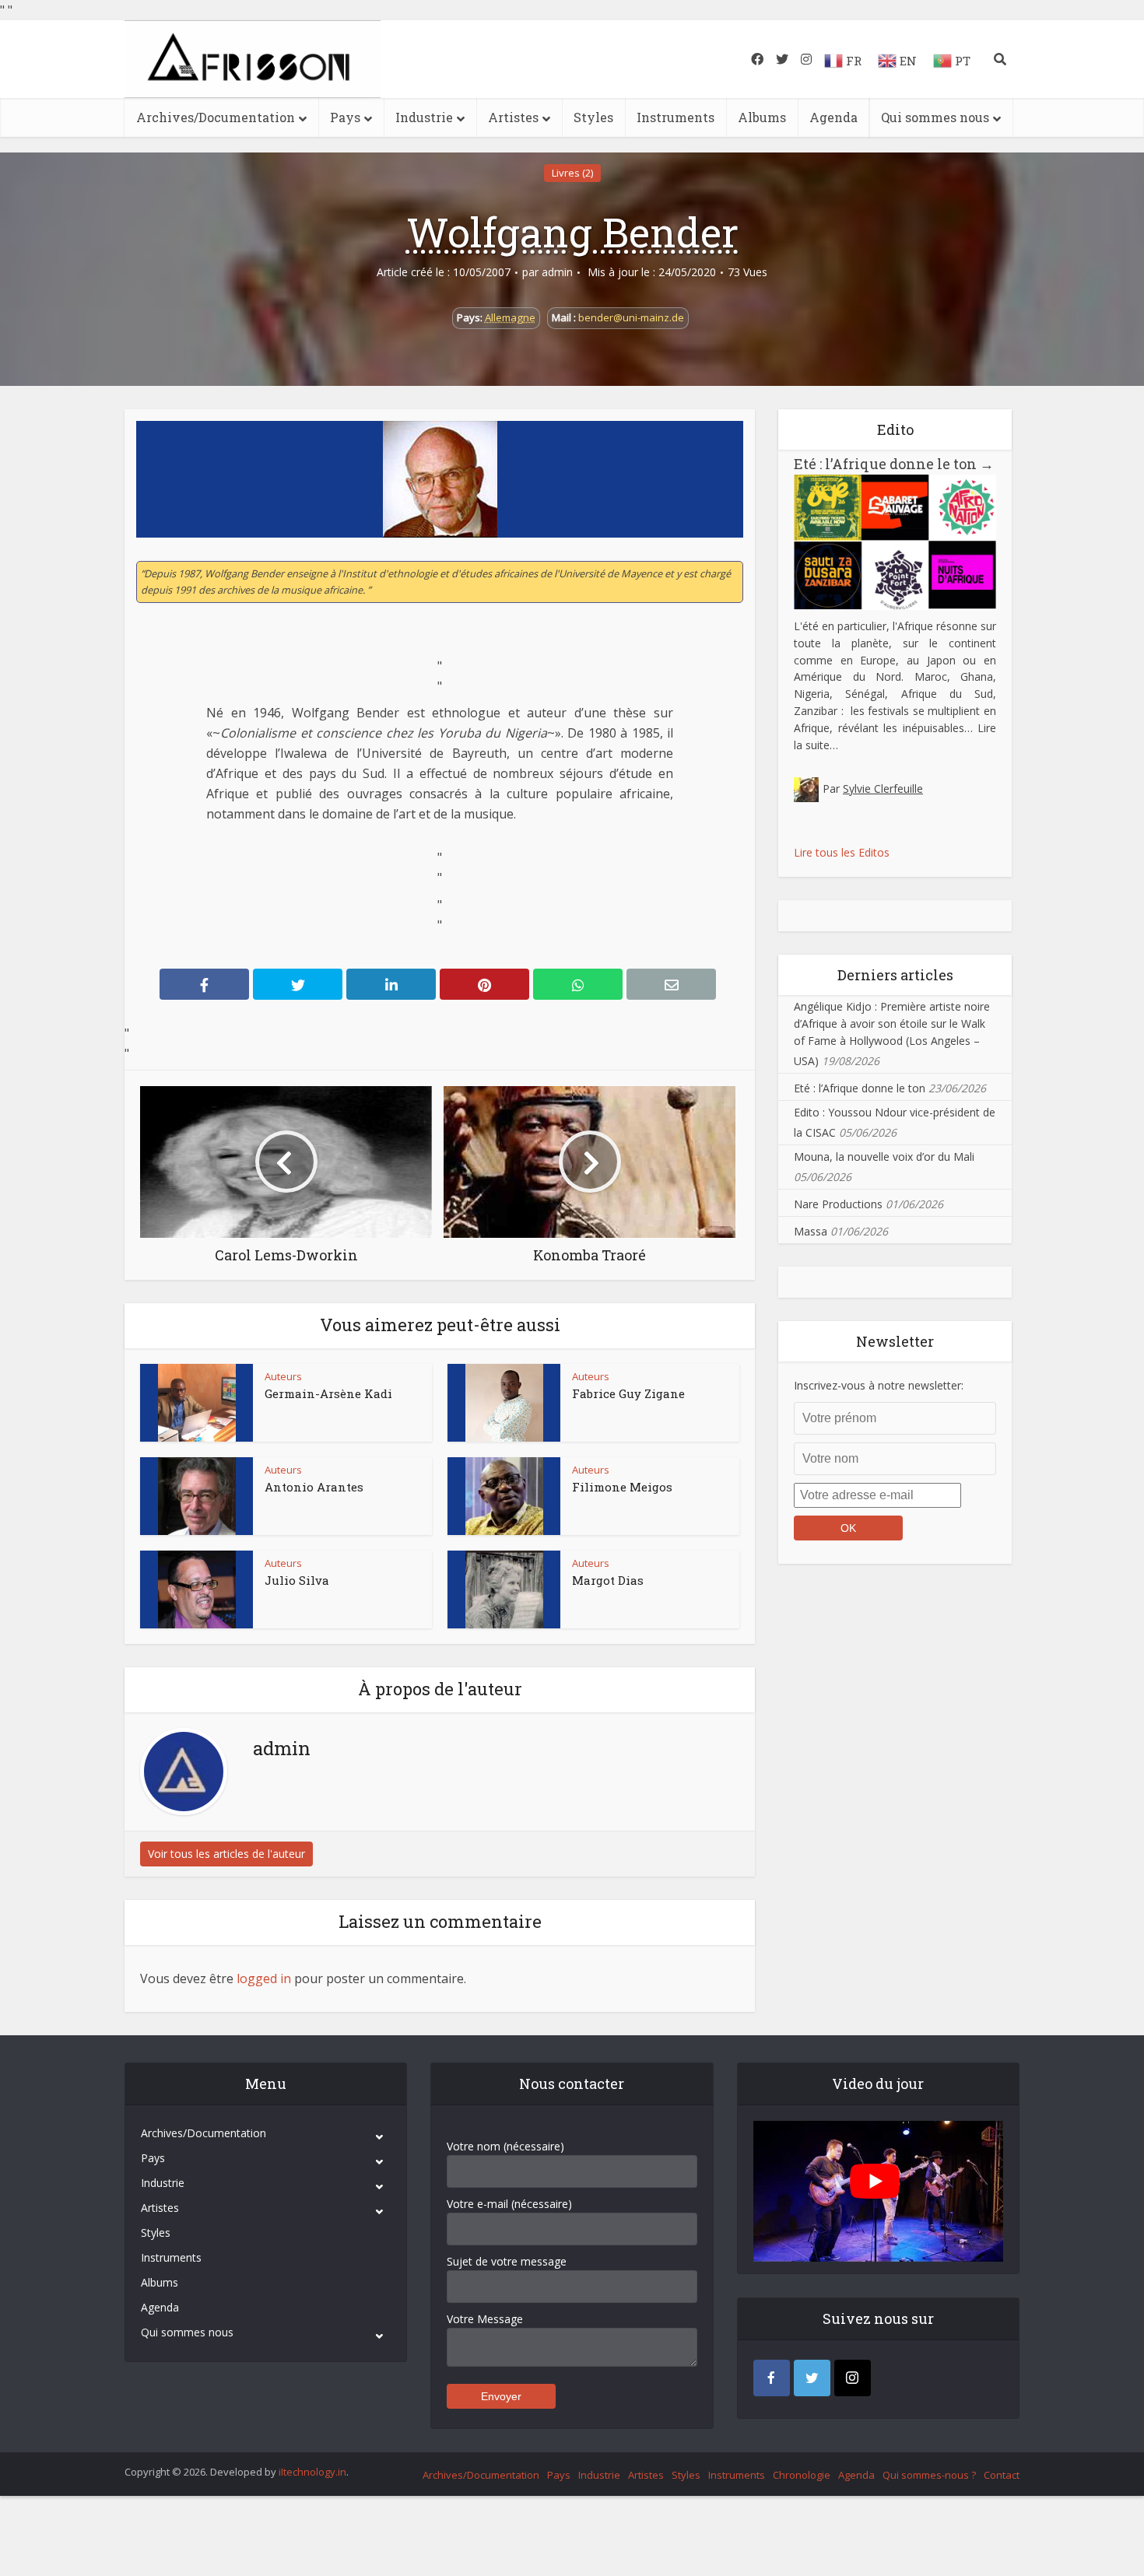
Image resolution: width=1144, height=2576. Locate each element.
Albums (762, 117)
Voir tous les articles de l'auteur (226, 1854)
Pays (345, 117)
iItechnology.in (312, 2472)
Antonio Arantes (314, 1487)
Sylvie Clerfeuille (883, 789)
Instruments (676, 117)
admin (557, 272)
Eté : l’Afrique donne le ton (894, 464)
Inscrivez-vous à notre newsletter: (879, 1385)
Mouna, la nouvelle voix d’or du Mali (884, 1157)
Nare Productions (838, 1204)
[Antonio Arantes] (197, 1496)
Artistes (513, 117)
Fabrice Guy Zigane (628, 1393)
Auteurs (283, 1376)
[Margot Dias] (504, 1589)
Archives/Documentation (216, 117)
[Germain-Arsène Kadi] (197, 1403)
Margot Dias (608, 1580)
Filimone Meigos (622, 1487)
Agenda (833, 117)
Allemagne (510, 317)
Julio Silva (297, 1580)
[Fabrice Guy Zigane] (504, 1403)
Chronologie (802, 2475)
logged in (264, 1978)
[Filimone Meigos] (504, 1496)
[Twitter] (812, 2378)
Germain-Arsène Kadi (328, 1393)
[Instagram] (853, 2378)
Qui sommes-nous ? (929, 2475)
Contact (1002, 2475)
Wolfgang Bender (572, 232)
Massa (811, 1231)
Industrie (424, 117)
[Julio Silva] (197, 1589)
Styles (593, 117)
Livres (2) (572, 173)
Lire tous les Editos (842, 852)
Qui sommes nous (935, 117)
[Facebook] (772, 2378)
